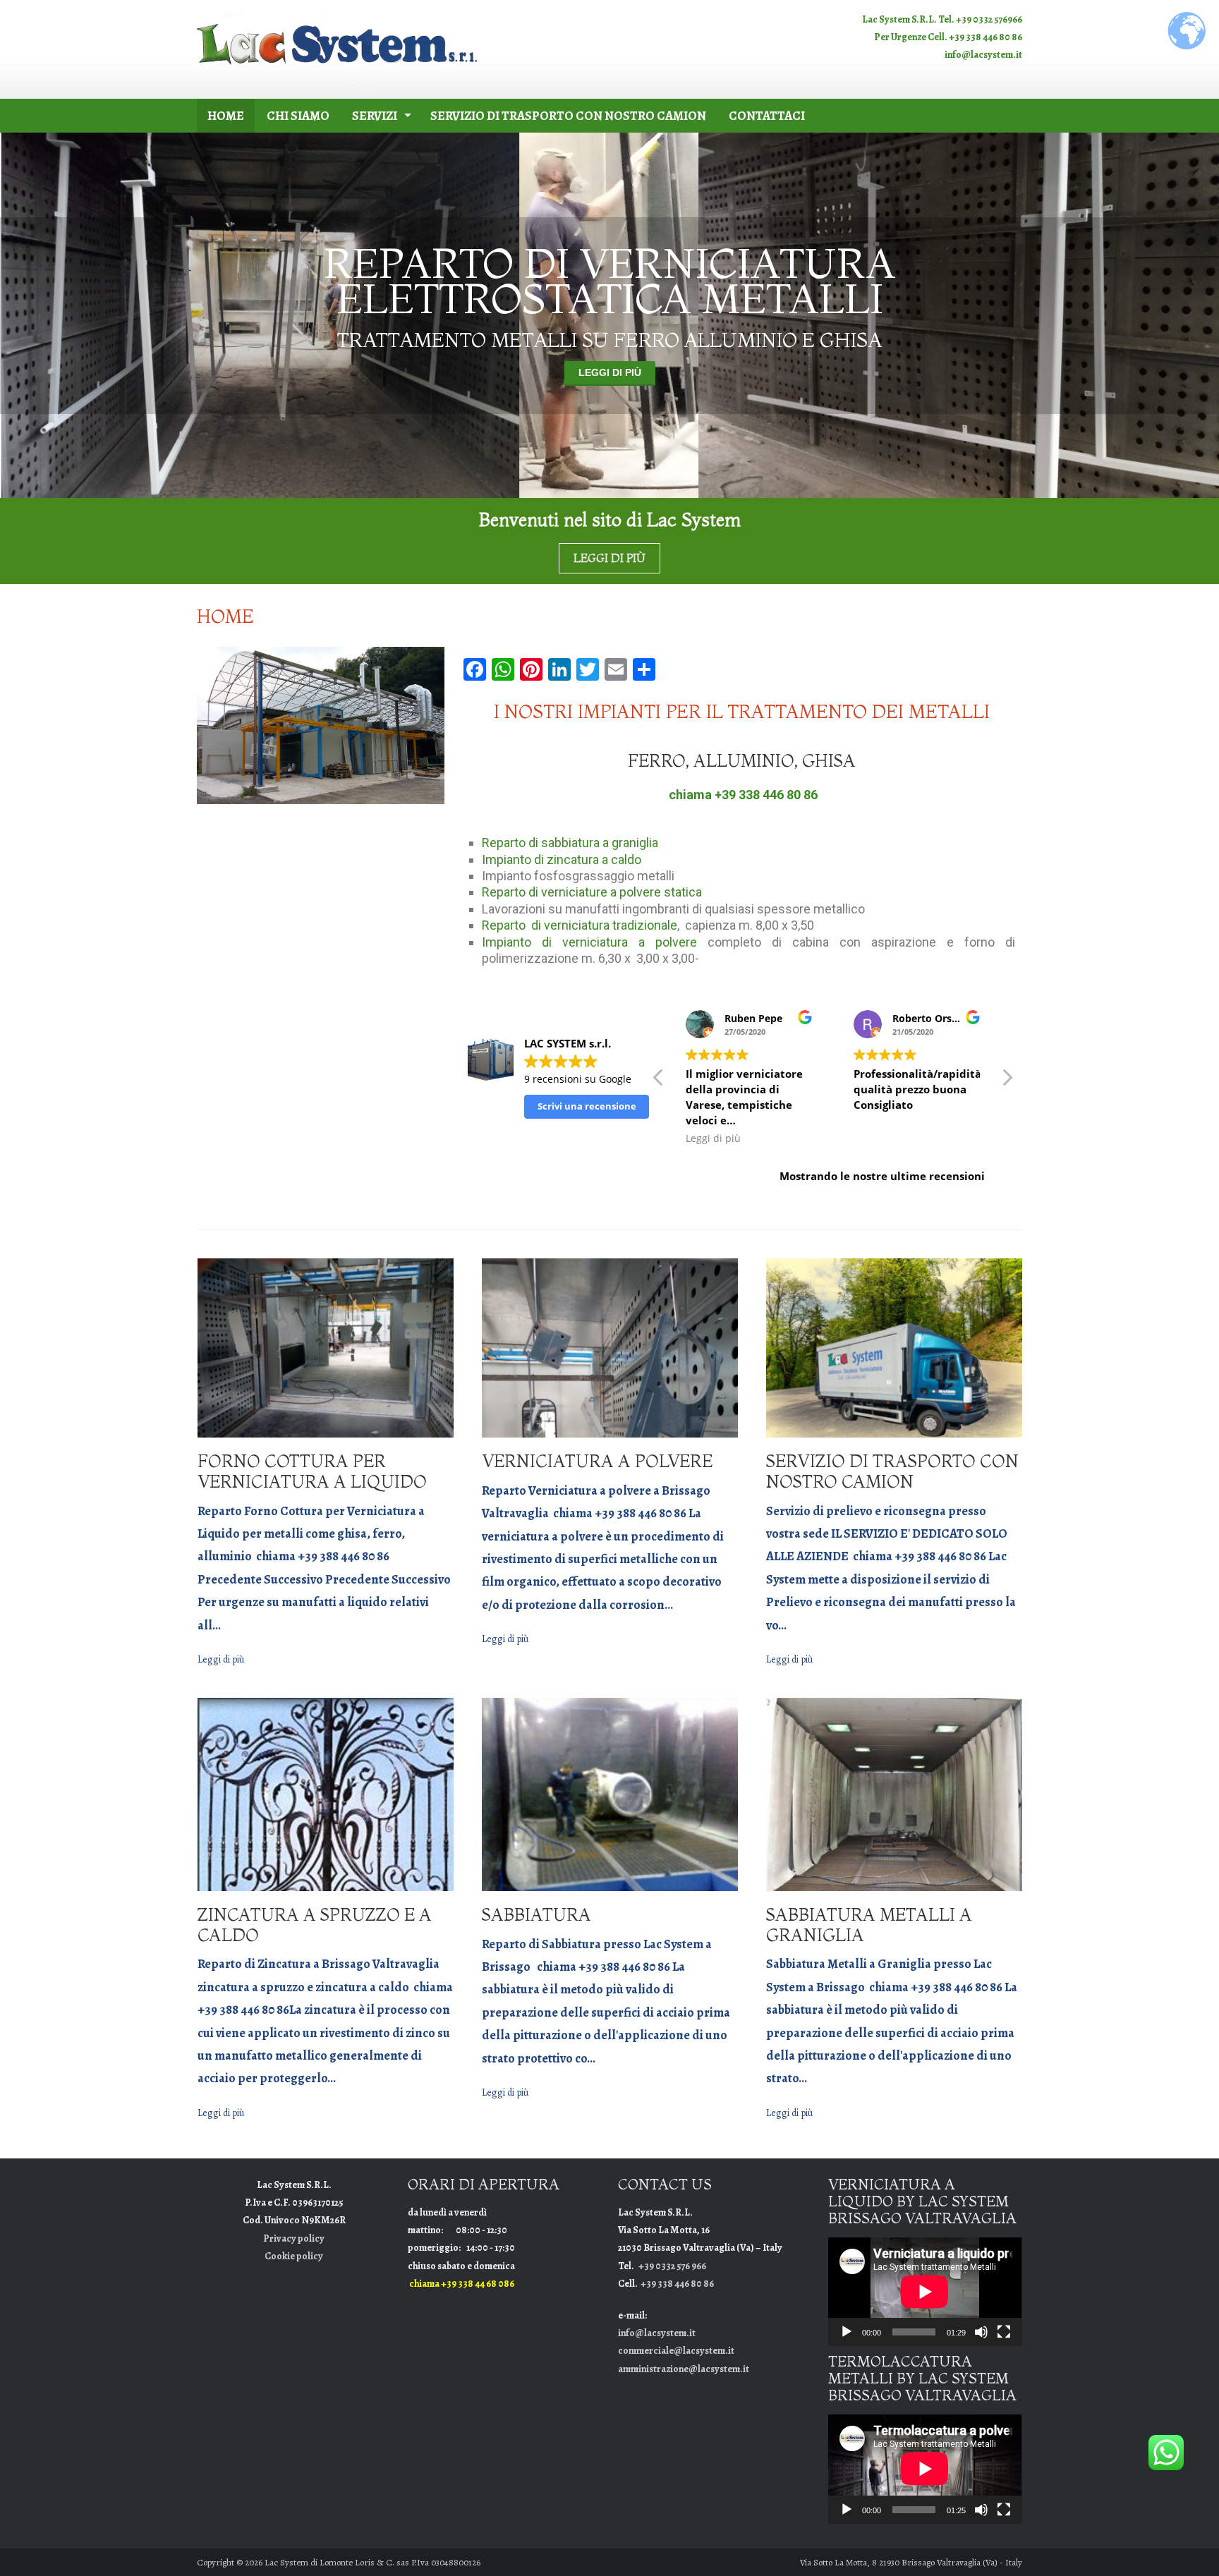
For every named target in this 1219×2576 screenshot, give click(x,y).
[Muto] (981, 2332)
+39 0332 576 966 (672, 2266)
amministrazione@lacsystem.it (684, 2369)
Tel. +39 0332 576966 (980, 19)
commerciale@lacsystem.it (676, 2351)
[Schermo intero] (1004, 2332)
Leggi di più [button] (741, 1138)
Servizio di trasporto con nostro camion (568, 116)
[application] (925, 2292)
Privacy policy (294, 2238)
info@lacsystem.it (983, 55)
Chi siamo (298, 116)
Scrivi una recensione (587, 1106)
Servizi (375, 116)
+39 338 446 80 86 (677, 2284)
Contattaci (767, 116)
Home (226, 116)
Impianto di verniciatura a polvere (589, 942)
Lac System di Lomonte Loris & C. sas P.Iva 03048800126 (372, 2562)
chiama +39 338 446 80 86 (743, 795)
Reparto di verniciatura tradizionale (580, 925)
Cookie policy (294, 2256)
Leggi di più (610, 372)
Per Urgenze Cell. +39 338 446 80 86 (948, 37)
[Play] (847, 2332)
